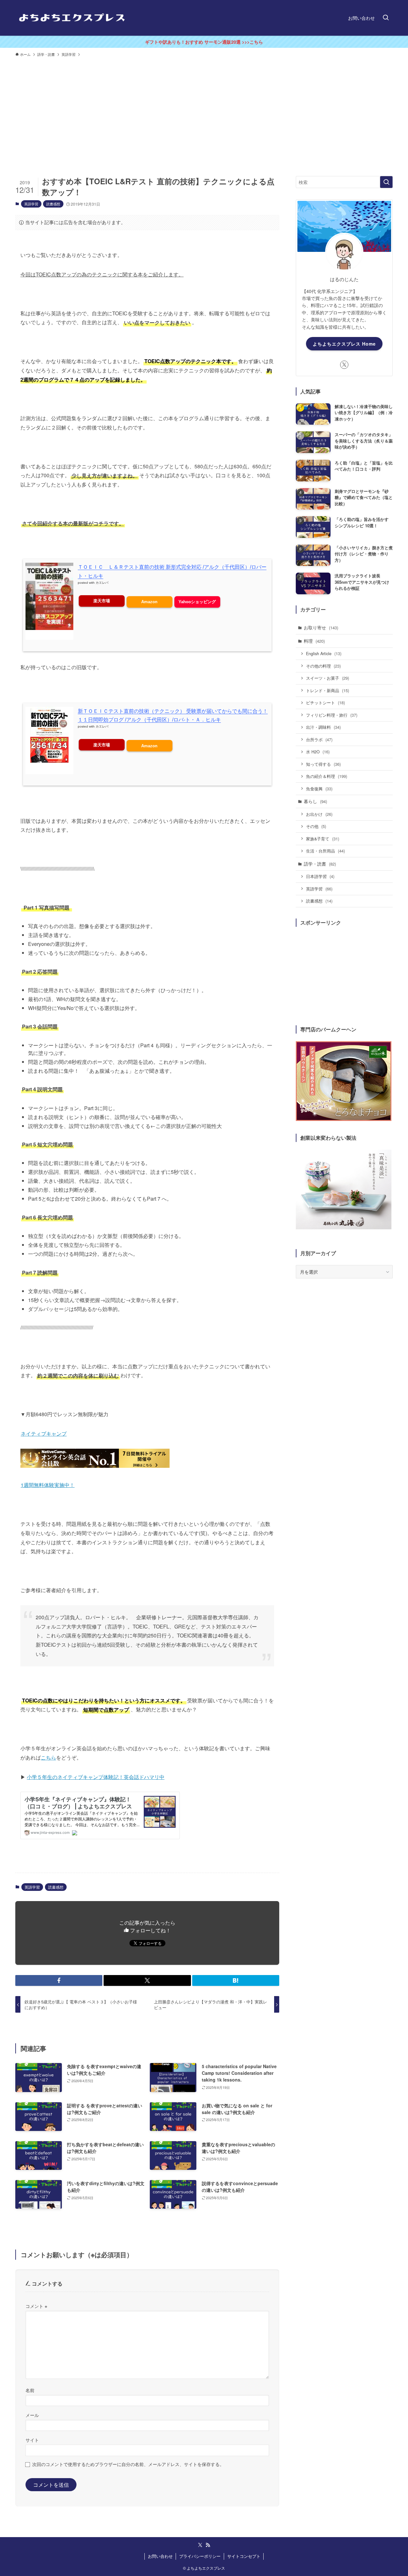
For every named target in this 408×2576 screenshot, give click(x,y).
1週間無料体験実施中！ (48, 1485)
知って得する (323, 764)
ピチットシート (325, 703)
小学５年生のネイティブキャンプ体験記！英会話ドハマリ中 (96, 1777)
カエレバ (102, 583)
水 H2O (318, 752)
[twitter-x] (344, 365)
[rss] (208, 2545)
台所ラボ (319, 739)
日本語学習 (320, 876)
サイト (32, 2440)
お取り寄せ (321, 627)
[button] (59, 1980)
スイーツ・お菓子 (328, 678)
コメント (36, 2306)
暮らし (315, 801)
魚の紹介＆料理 (327, 776)
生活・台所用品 (325, 851)
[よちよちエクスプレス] (72, 18)
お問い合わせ (160, 2556)
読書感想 (53, 204)
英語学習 (31, 204)
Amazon (149, 602)
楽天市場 (102, 601)
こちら (48, 1757)
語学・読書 (320, 864)
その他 (316, 826)
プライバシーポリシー (200, 2556)
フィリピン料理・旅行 (332, 715)
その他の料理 (323, 666)
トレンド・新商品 (328, 690)
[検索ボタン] (386, 18)
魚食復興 (319, 789)
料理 (314, 641)
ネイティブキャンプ (44, 1434)
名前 (30, 2390)
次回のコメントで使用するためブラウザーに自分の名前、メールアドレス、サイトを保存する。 (128, 2464)
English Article (324, 653)
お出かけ (319, 814)
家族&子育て (323, 839)
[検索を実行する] (386, 182)
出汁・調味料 (323, 727)
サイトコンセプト (244, 2556)
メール (32, 2415)
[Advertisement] (204, 108)
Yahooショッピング (197, 602)
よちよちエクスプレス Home (344, 344)
